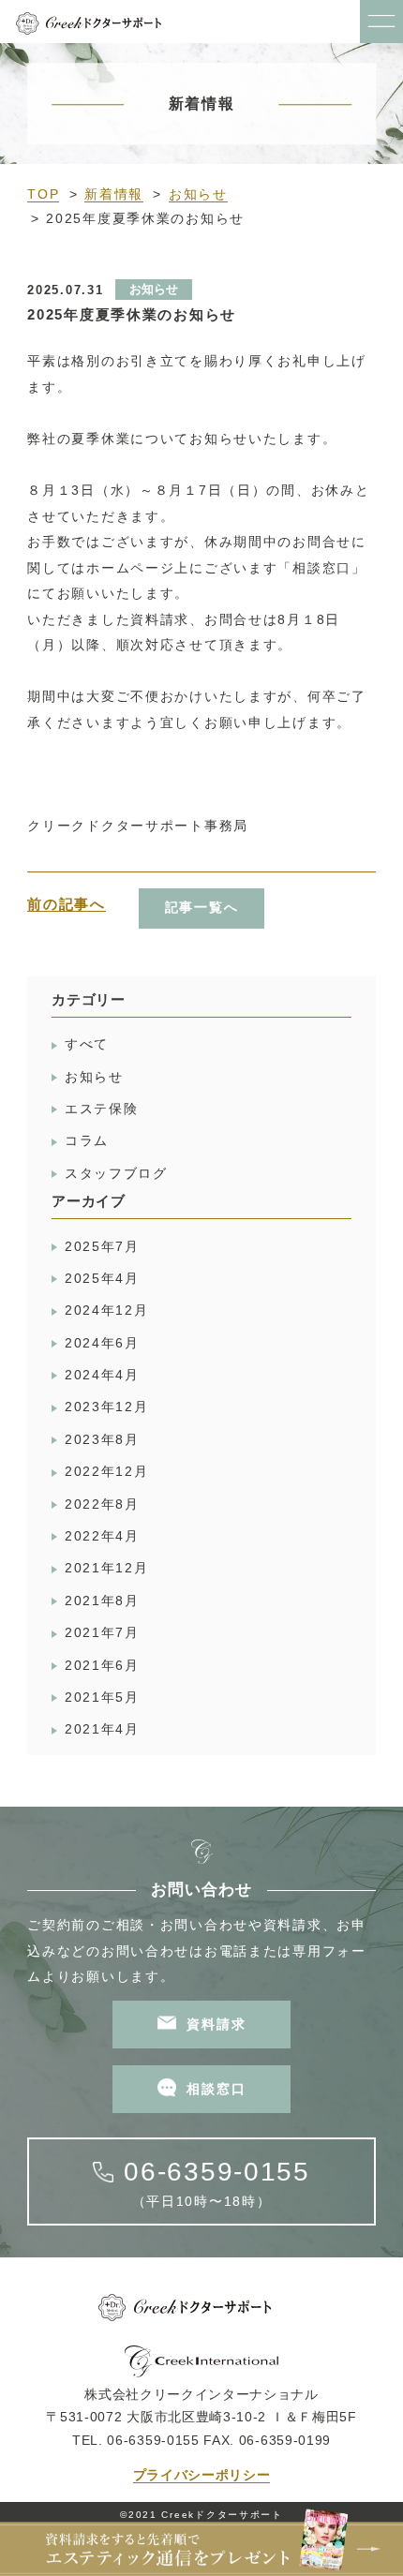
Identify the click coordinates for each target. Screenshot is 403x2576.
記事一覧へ (202, 908)
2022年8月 (102, 1504)
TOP (43, 194)
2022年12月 (107, 1472)
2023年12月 (107, 1407)
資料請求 (216, 2025)
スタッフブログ (116, 1174)
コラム (87, 1141)
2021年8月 (102, 1601)
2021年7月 (102, 1633)
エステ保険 (102, 1109)
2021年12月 (107, 1568)
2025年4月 (102, 1279)
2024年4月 (102, 1375)
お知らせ (198, 194)
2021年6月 (102, 1666)
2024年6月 (102, 1343)
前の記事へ (67, 904)
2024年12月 (107, 1310)
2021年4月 (102, 1729)
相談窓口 (216, 2089)
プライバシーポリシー (202, 2475)
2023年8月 (102, 1440)
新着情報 (114, 194)
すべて (87, 1044)
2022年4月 (102, 1536)
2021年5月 (102, 1697)
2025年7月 (102, 1247)
